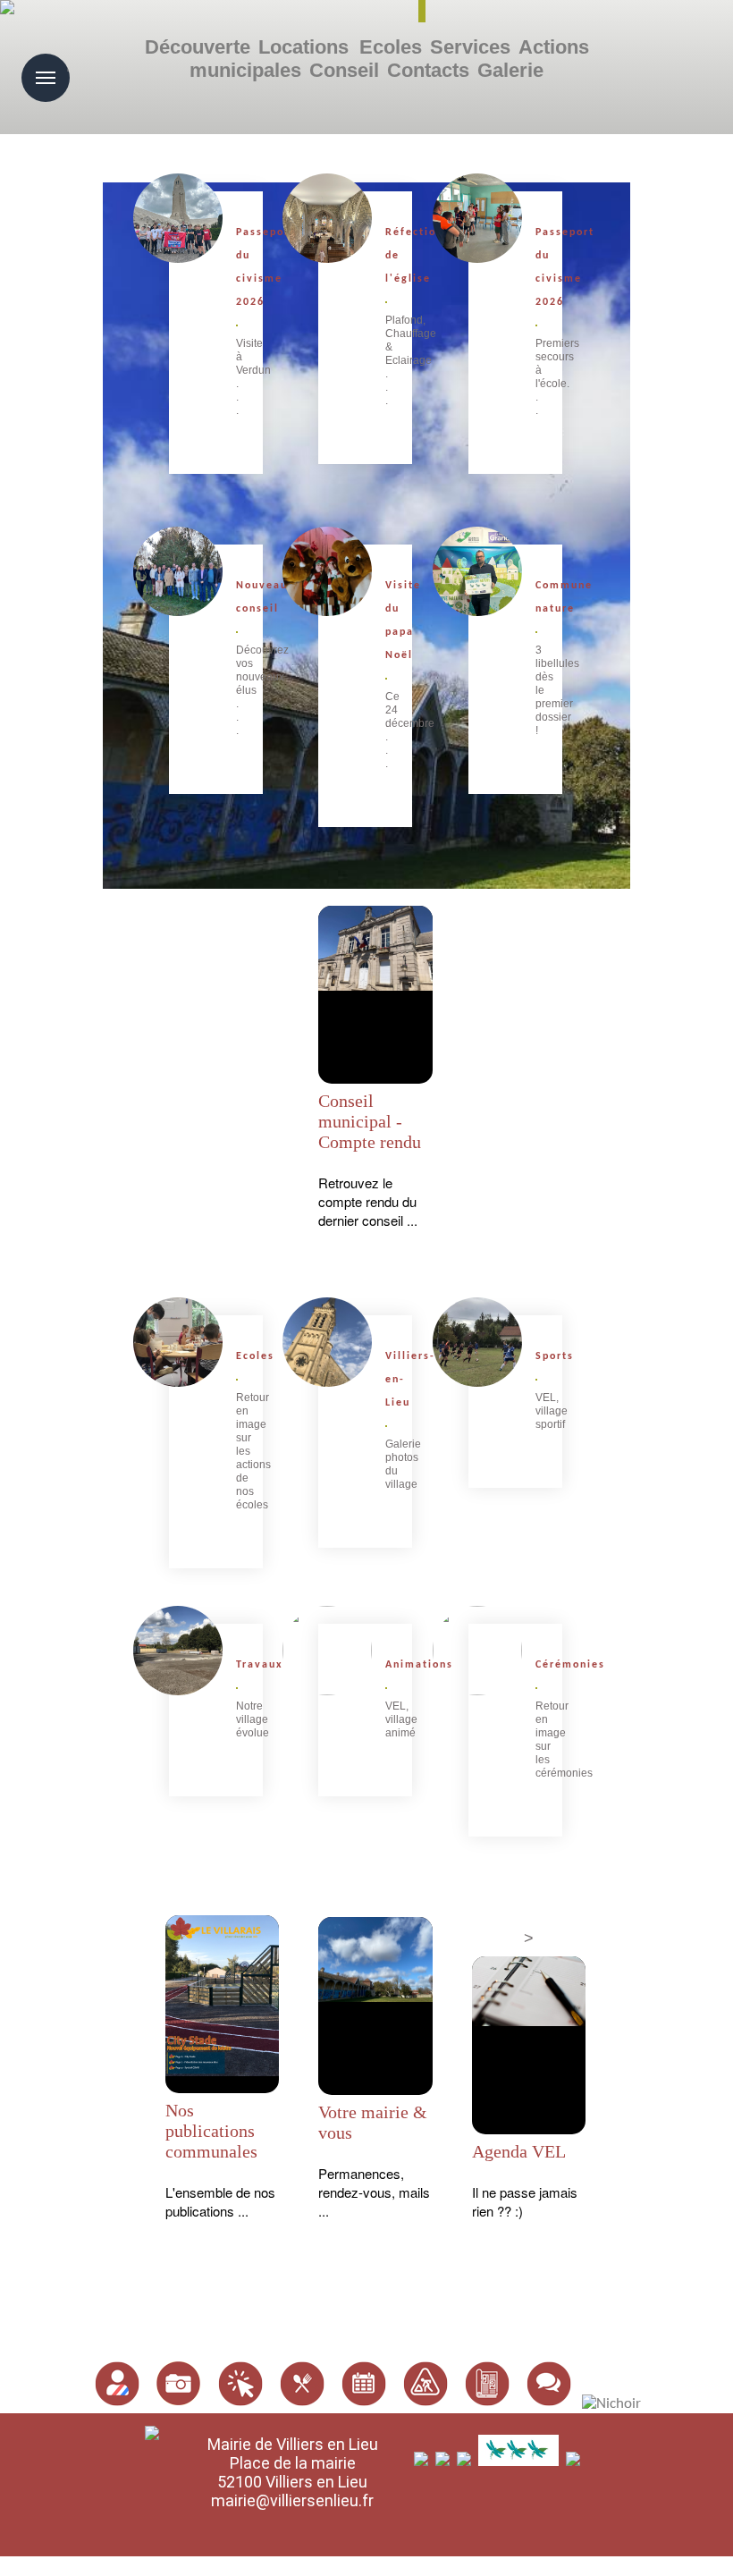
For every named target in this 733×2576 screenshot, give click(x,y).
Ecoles (391, 47)
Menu (68, 65)
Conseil (344, 70)
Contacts (428, 70)
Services (470, 47)
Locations (303, 47)
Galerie (510, 70)
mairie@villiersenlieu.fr (292, 2500)
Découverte (198, 47)
